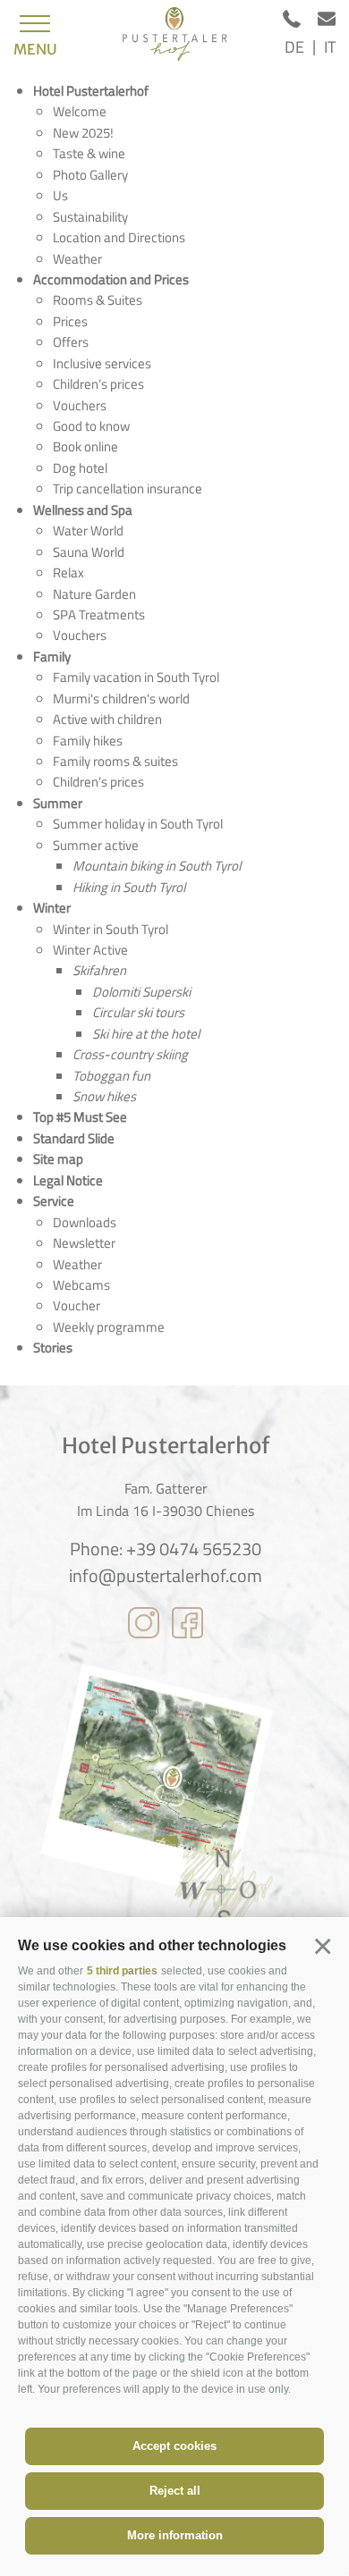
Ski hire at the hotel (146, 1034)
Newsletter (84, 1243)
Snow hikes (104, 1096)
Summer (58, 803)
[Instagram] (144, 1626)
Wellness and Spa (83, 510)
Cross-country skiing (130, 1054)
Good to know (91, 426)
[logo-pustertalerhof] (174, 34)
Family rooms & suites (115, 761)
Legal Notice (68, 1180)
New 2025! (83, 133)
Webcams (81, 1285)
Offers (71, 342)
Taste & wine (89, 153)
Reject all (175, 2491)
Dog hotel (80, 468)
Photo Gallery (90, 175)
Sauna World (89, 552)
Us (60, 195)
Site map (58, 1159)
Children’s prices (98, 384)
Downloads (85, 1222)
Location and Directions (119, 237)
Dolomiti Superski (141, 992)
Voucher (77, 1305)
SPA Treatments (99, 615)
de (294, 47)
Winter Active (90, 950)
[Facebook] (187, 1626)
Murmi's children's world (121, 699)
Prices (70, 321)
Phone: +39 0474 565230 (166, 1549)
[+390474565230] (300, 22)
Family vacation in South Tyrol (136, 677)
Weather (77, 259)
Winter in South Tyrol (111, 929)
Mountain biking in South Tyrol (157, 866)
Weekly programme (109, 1327)
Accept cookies (174, 2446)
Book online (85, 446)
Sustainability (90, 217)
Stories (53, 1347)
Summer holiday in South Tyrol (138, 824)
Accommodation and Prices (111, 279)
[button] (322, 1946)
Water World (88, 530)
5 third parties (122, 1971)
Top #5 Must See (80, 1117)
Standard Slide (74, 1138)
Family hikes (88, 741)
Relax (68, 572)
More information (175, 2535)
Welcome (80, 111)
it (330, 47)
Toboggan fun (111, 1076)
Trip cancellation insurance (128, 488)
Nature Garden (94, 594)
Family (52, 657)
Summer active (96, 845)
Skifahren (99, 970)
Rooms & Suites (98, 300)
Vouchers (80, 405)
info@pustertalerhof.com (166, 1576)
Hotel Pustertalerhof (91, 91)
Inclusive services (102, 363)
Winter (52, 908)
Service (54, 1201)
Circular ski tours (138, 1012)
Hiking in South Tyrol (129, 887)
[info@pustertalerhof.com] (327, 22)
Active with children (107, 719)
